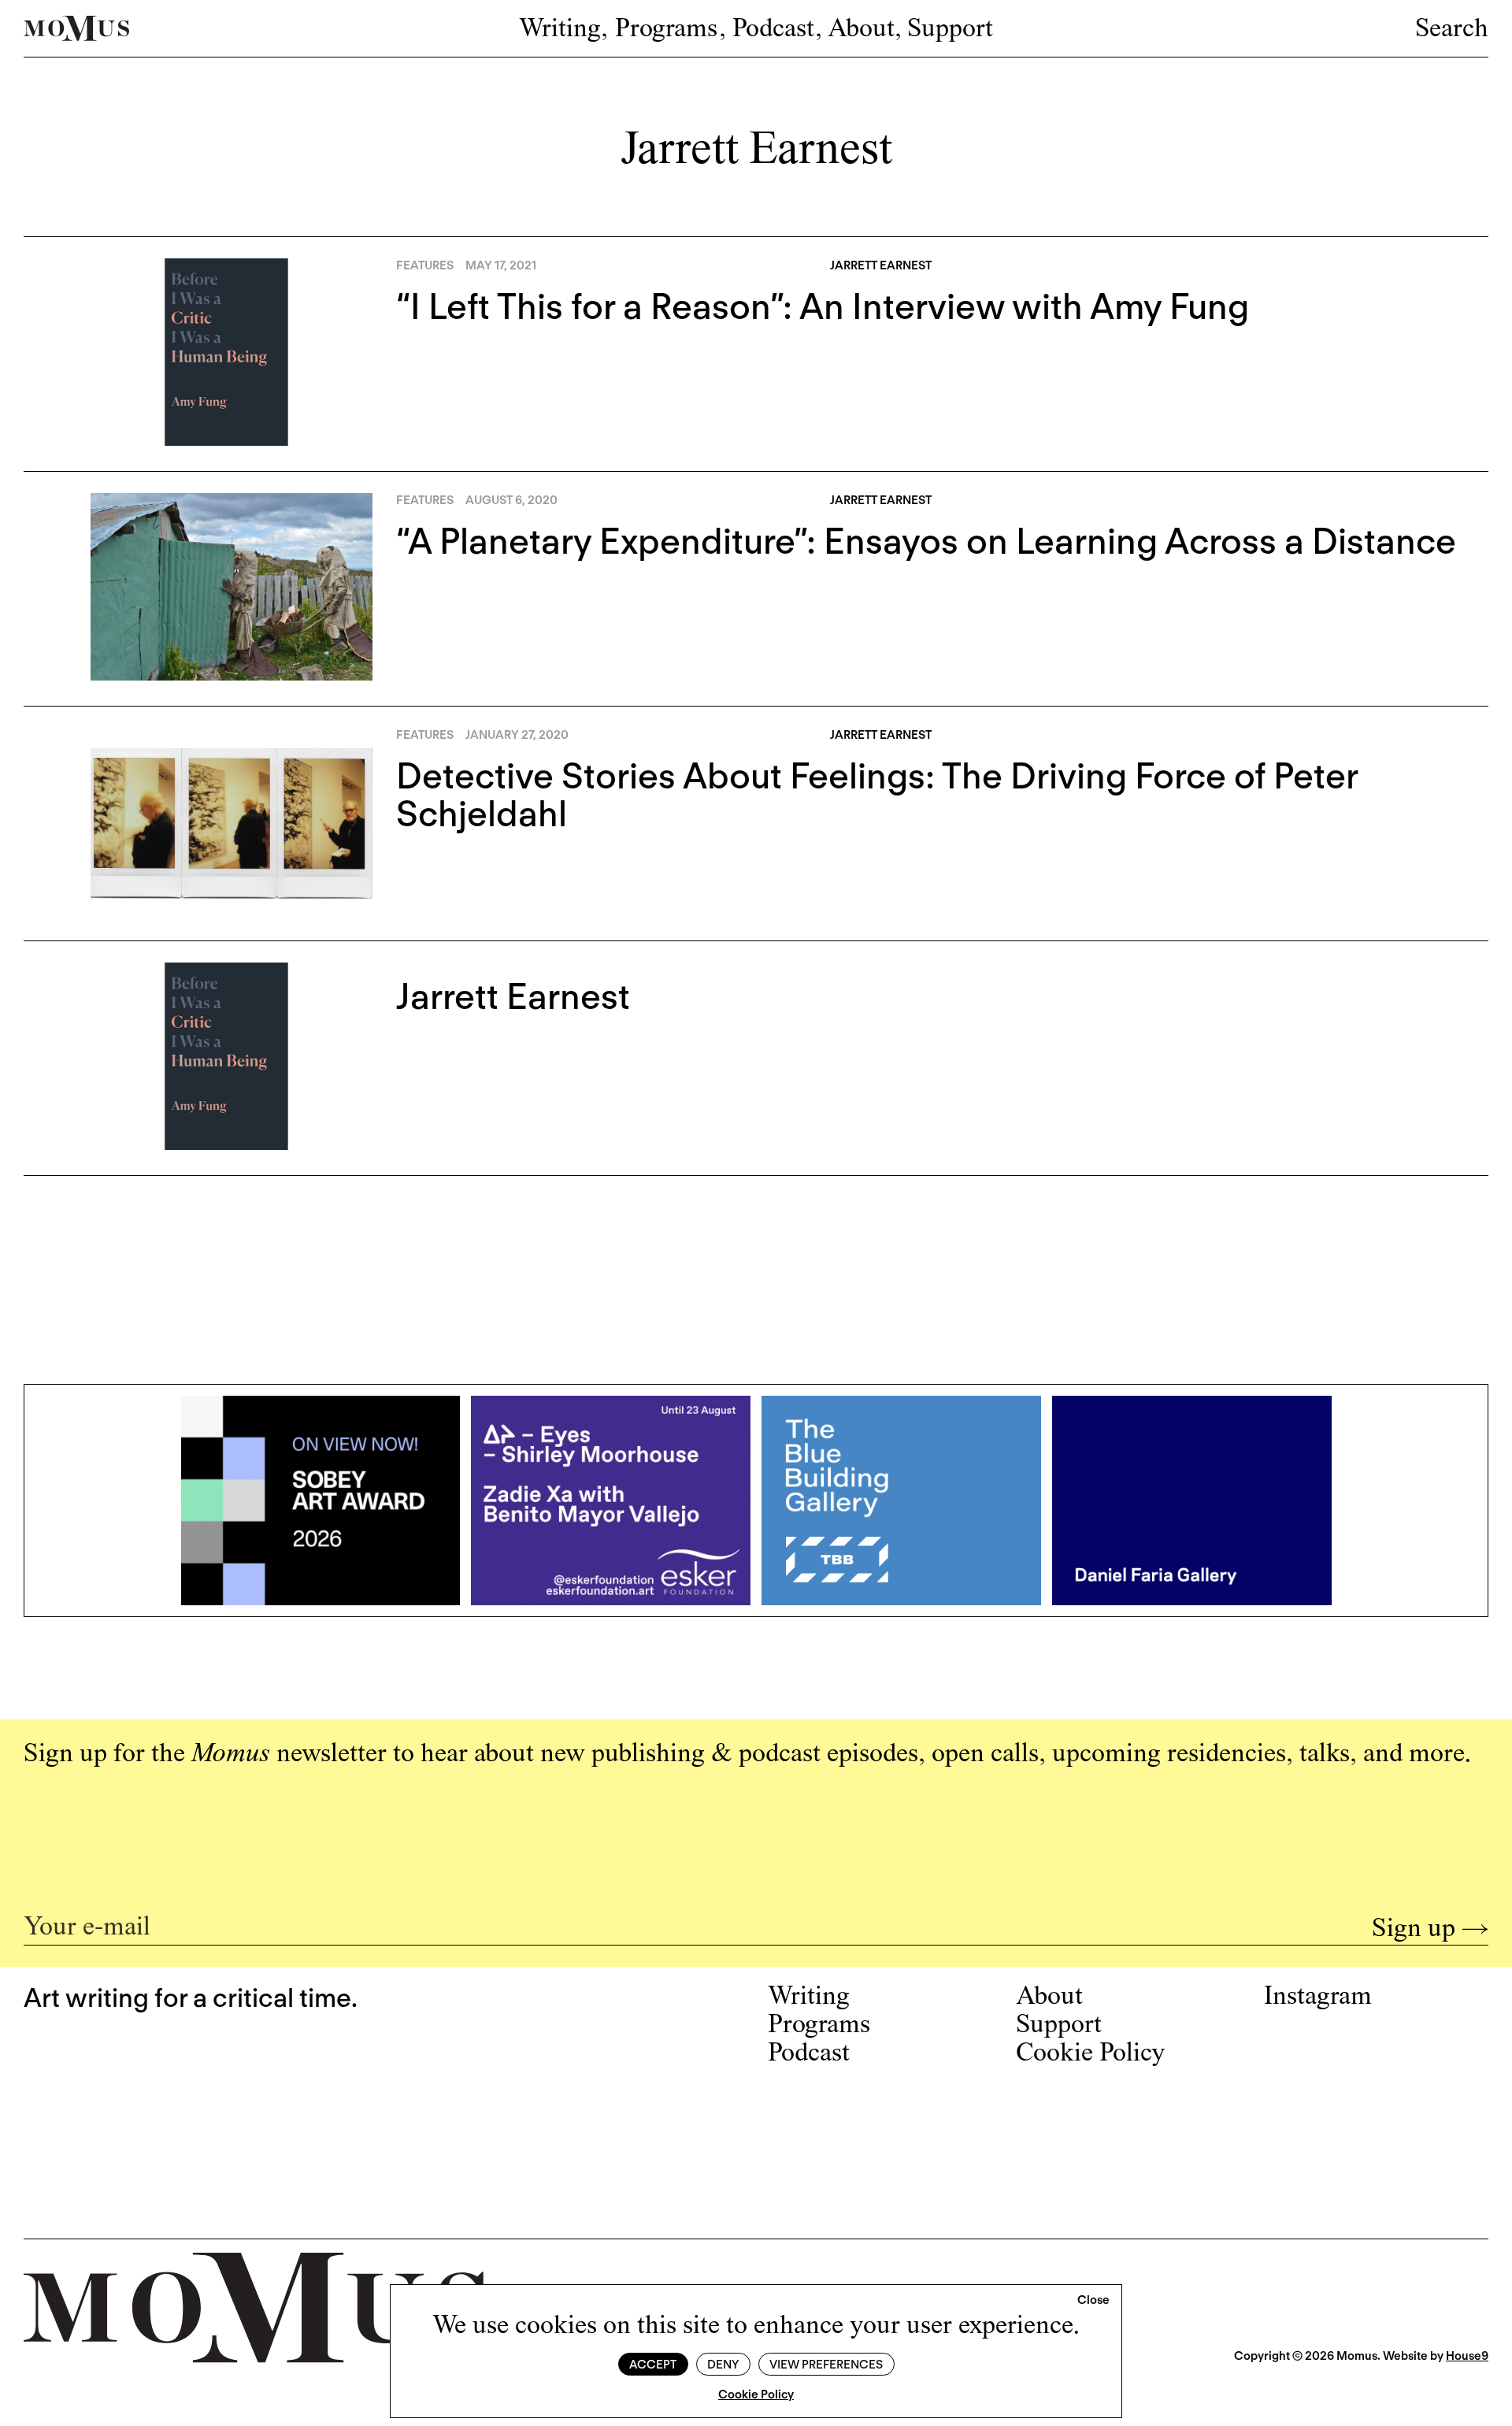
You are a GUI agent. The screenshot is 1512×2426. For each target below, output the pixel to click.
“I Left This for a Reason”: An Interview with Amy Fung (823, 306)
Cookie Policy (756, 2394)
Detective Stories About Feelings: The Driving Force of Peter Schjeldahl (877, 795)
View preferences (826, 2365)
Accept (653, 2365)
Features (425, 265)
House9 (1467, 2356)
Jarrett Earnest (513, 996)
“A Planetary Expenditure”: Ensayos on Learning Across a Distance (926, 541)
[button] (1093, 2301)
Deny (723, 2365)
